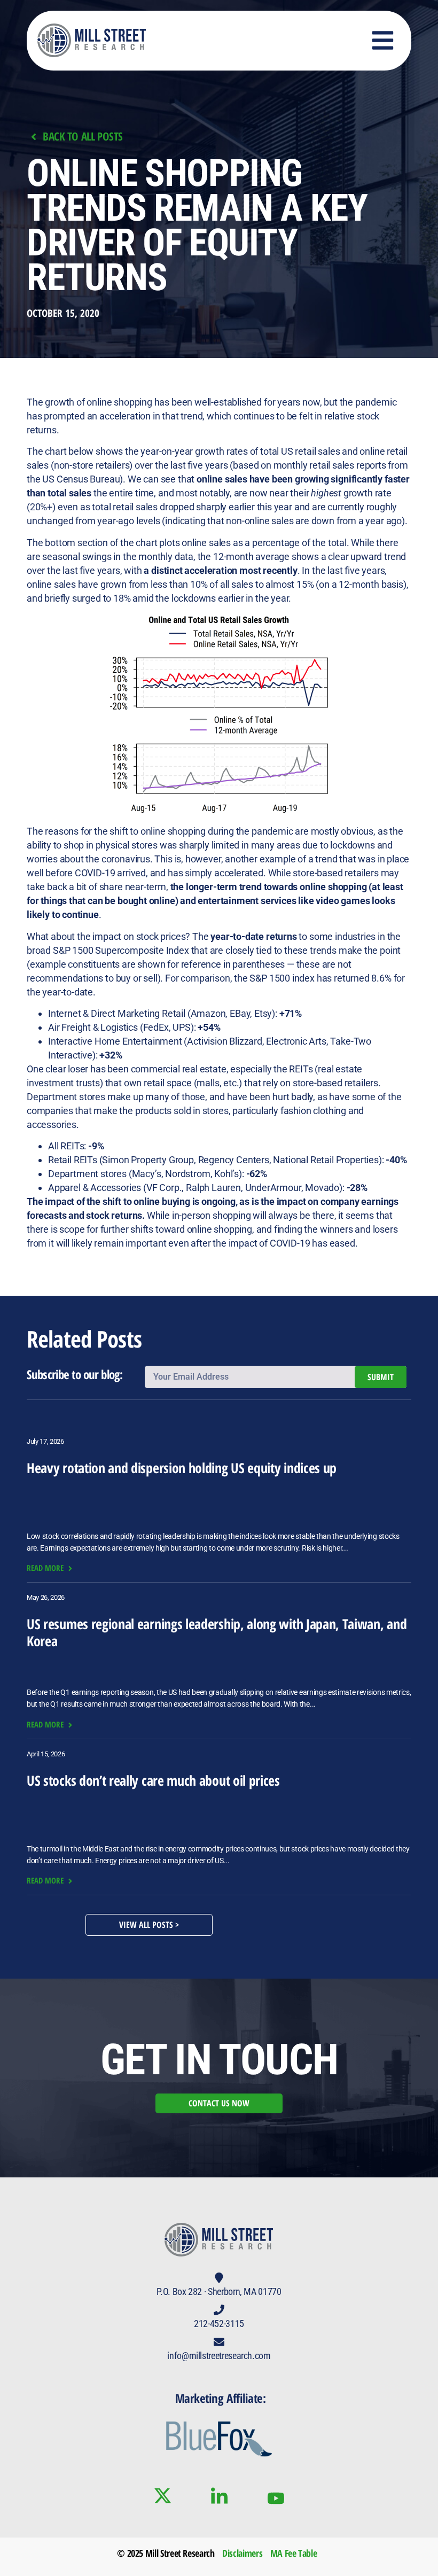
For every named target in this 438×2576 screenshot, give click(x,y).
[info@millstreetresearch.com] (219, 2342)
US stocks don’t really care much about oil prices (153, 1780)
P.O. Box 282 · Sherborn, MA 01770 (219, 2291)
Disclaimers (242, 2553)
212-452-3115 (219, 2324)
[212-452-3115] (219, 2310)
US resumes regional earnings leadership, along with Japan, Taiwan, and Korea (217, 1632)
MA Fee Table (294, 2553)
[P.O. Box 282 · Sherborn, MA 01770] (219, 2278)
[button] (383, 41)
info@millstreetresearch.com (219, 2356)
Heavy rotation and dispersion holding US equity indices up (182, 1468)
